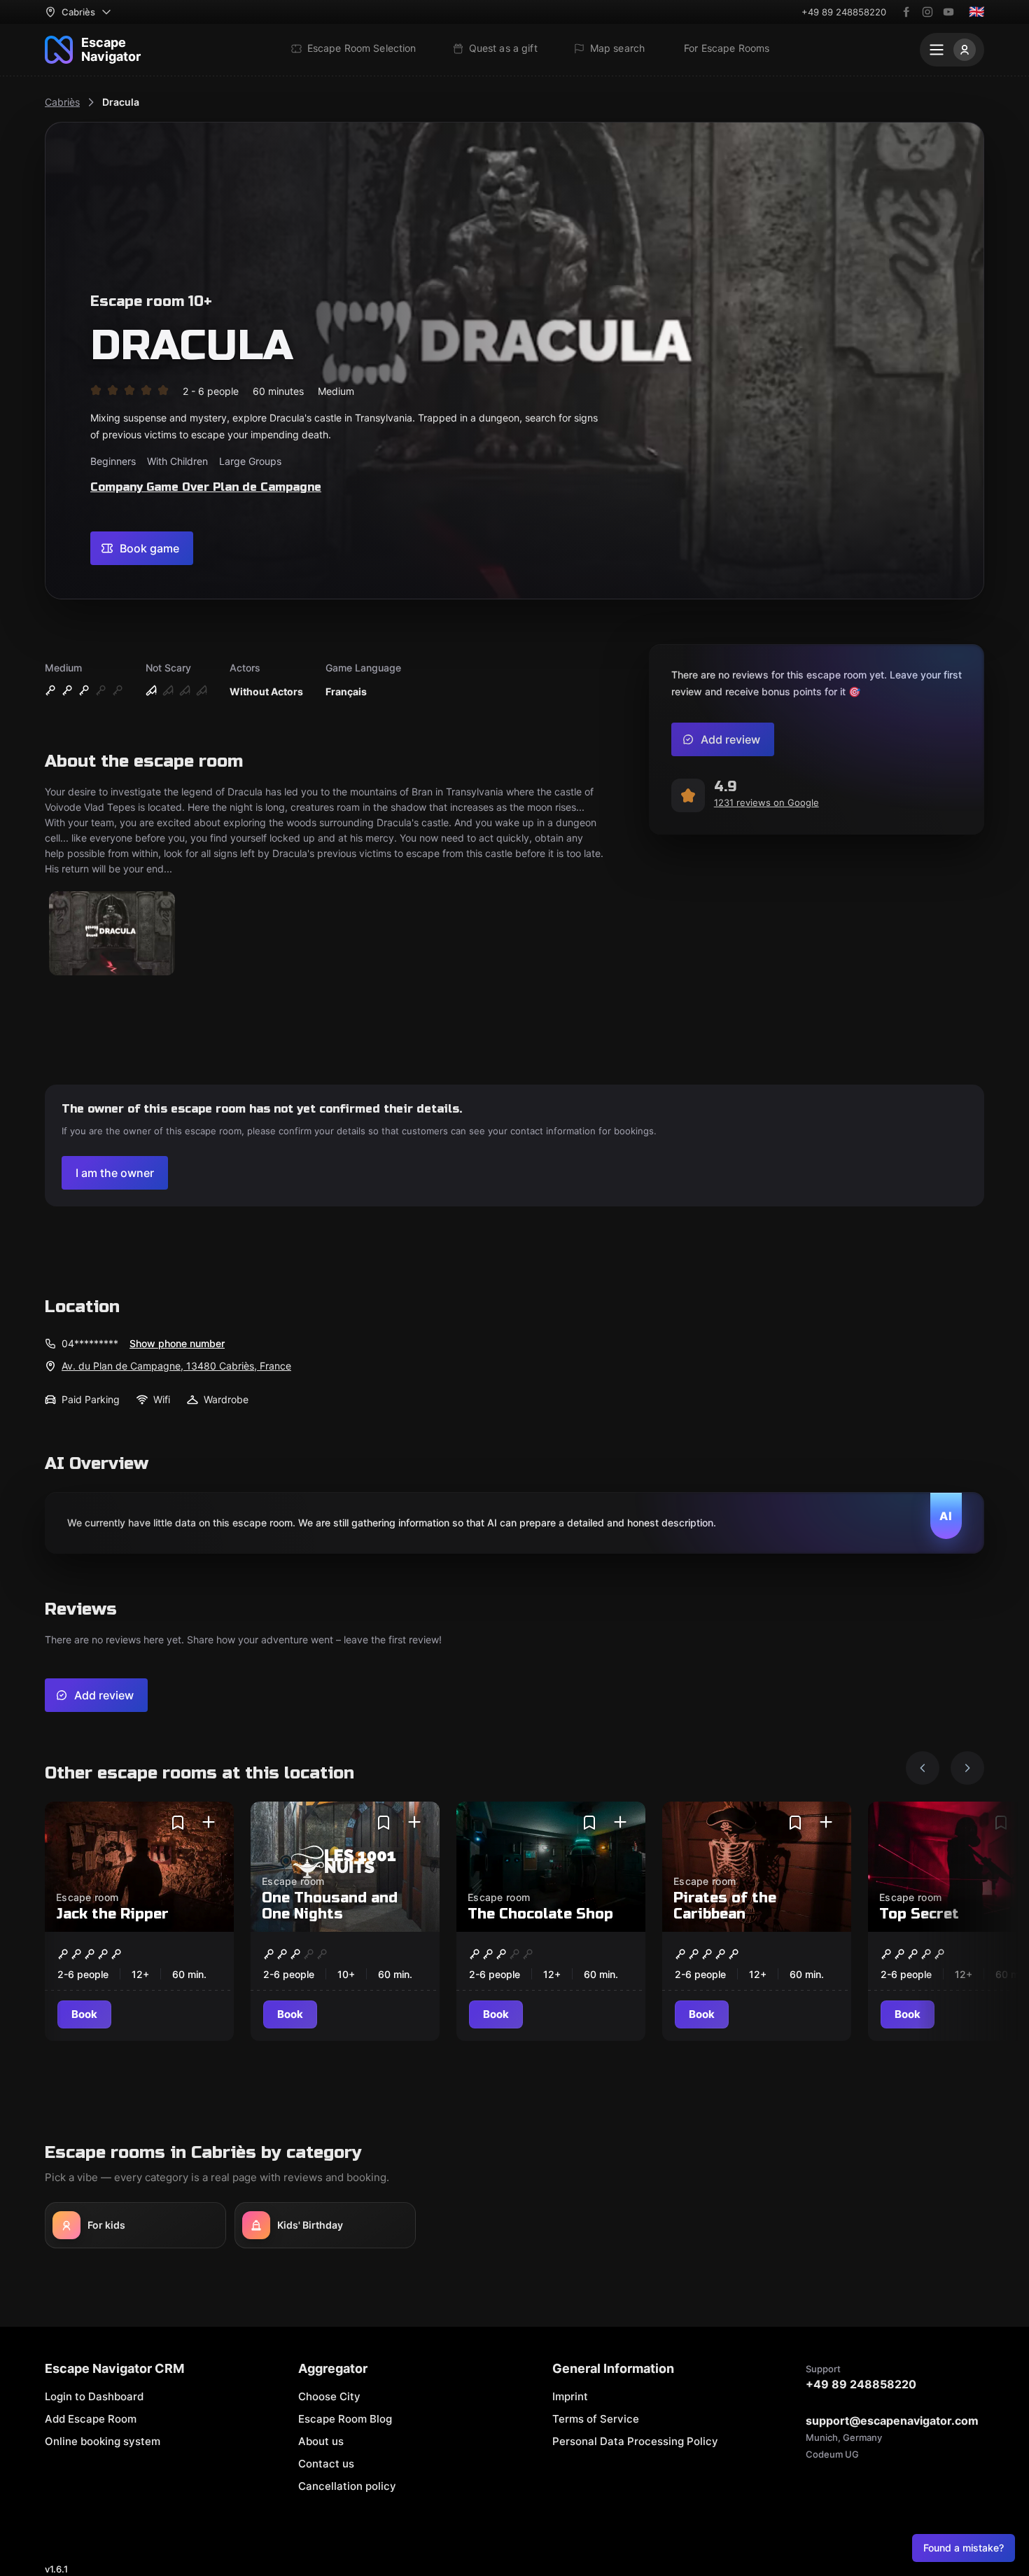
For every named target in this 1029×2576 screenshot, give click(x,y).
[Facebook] (906, 12)
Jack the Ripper (112, 1914)
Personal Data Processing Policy (635, 2441)
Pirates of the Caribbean (725, 1906)
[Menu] (952, 50)
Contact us (326, 2464)
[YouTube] (948, 12)
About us (321, 2441)
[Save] (178, 1823)
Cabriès (62, 102)
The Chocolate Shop (540, 1914)
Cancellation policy (347, 2486)
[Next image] (967, 1768)
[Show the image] (112, 934)
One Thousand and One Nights (330, 1906)
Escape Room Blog (345, 2419)
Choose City (329, 2396)
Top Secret (919, 1914)
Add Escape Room (91, 2419)
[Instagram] (927, 12)
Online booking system (103, 2441)
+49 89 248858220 (844, 12)
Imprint (570, 2396)
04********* (90, 1343)
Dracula (121, 102)
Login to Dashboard (94, 2396)
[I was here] (209, 1823)
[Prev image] (923, 1768)
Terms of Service (596, 2419)
